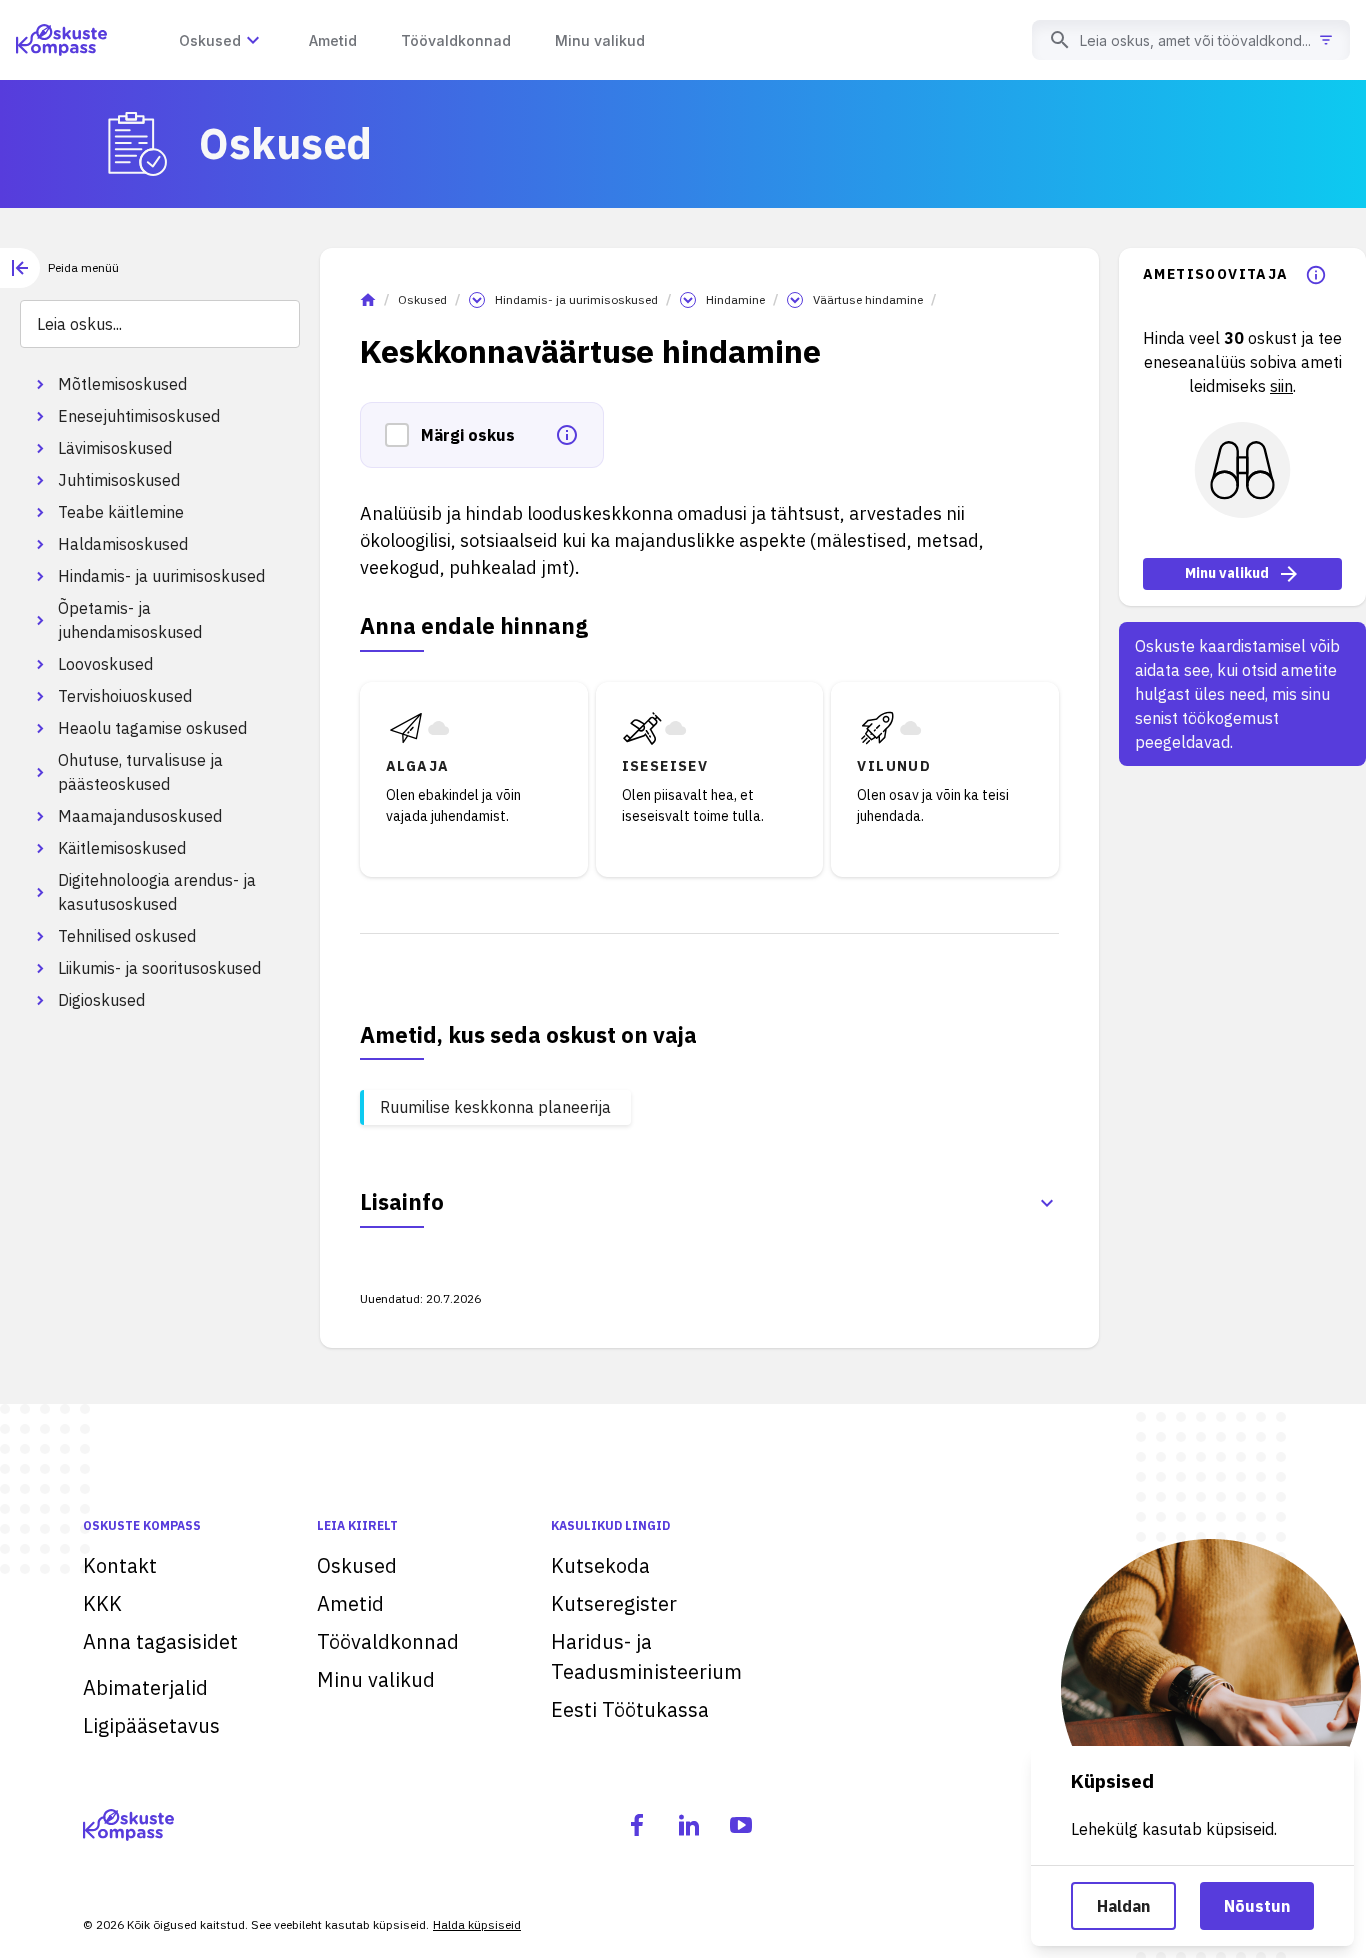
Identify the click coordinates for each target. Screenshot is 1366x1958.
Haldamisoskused (123, 544)
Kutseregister (614, 1603)
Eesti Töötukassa (630, 1709)
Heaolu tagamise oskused (152, 728)
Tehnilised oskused (127, 936)
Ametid (350, 1603)
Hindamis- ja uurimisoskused (161, 576)
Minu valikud (1227, 574)
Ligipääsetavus (151, 1725)
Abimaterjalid (145, 1687)
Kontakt (120, 1565)
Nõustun (1257, 1906)
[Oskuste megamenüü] (253, 40)
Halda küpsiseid (477, 1924)
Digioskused (101, 1000)
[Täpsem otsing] (1326, 40)
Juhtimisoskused (119, 480)
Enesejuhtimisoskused (139, 416)
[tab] (59, 268)
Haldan (1123, 1906)
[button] (403, 435)
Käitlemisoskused (122, 848)
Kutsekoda (600, 1565)
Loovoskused (105, 664)
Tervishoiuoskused (125, 696)
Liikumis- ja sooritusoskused (159, 968)
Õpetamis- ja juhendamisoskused (130, 620)
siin (1281, 386)
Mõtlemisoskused (122, 384)
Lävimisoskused (115, 448)
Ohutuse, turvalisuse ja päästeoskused (140, 772)
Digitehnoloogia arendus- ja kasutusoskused (157, 892)
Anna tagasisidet (160, 1641)
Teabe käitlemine (121, 512)
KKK (102, 1603)
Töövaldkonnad (388, 1641)
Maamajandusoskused (140, 816)
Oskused (422, 299)
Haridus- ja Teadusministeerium (646, 1656)
